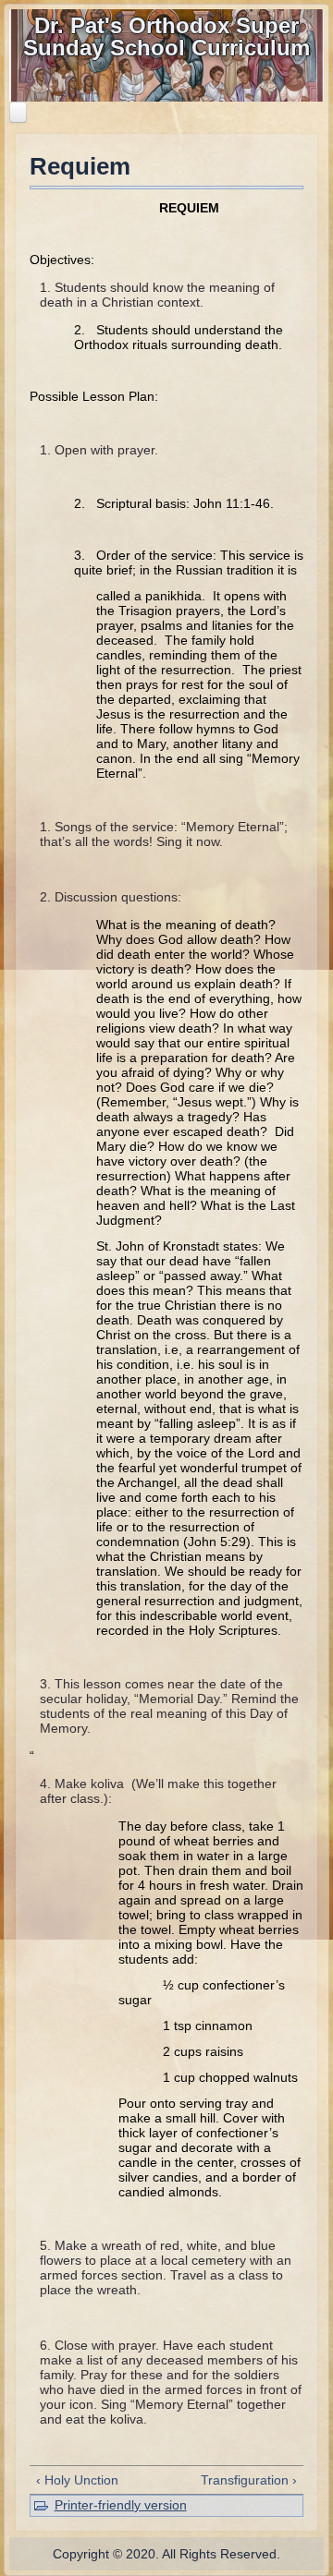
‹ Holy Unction (77, 2480)
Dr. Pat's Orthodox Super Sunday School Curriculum (166, 36)
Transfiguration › (249, 2480)
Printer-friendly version (121, 2505)
